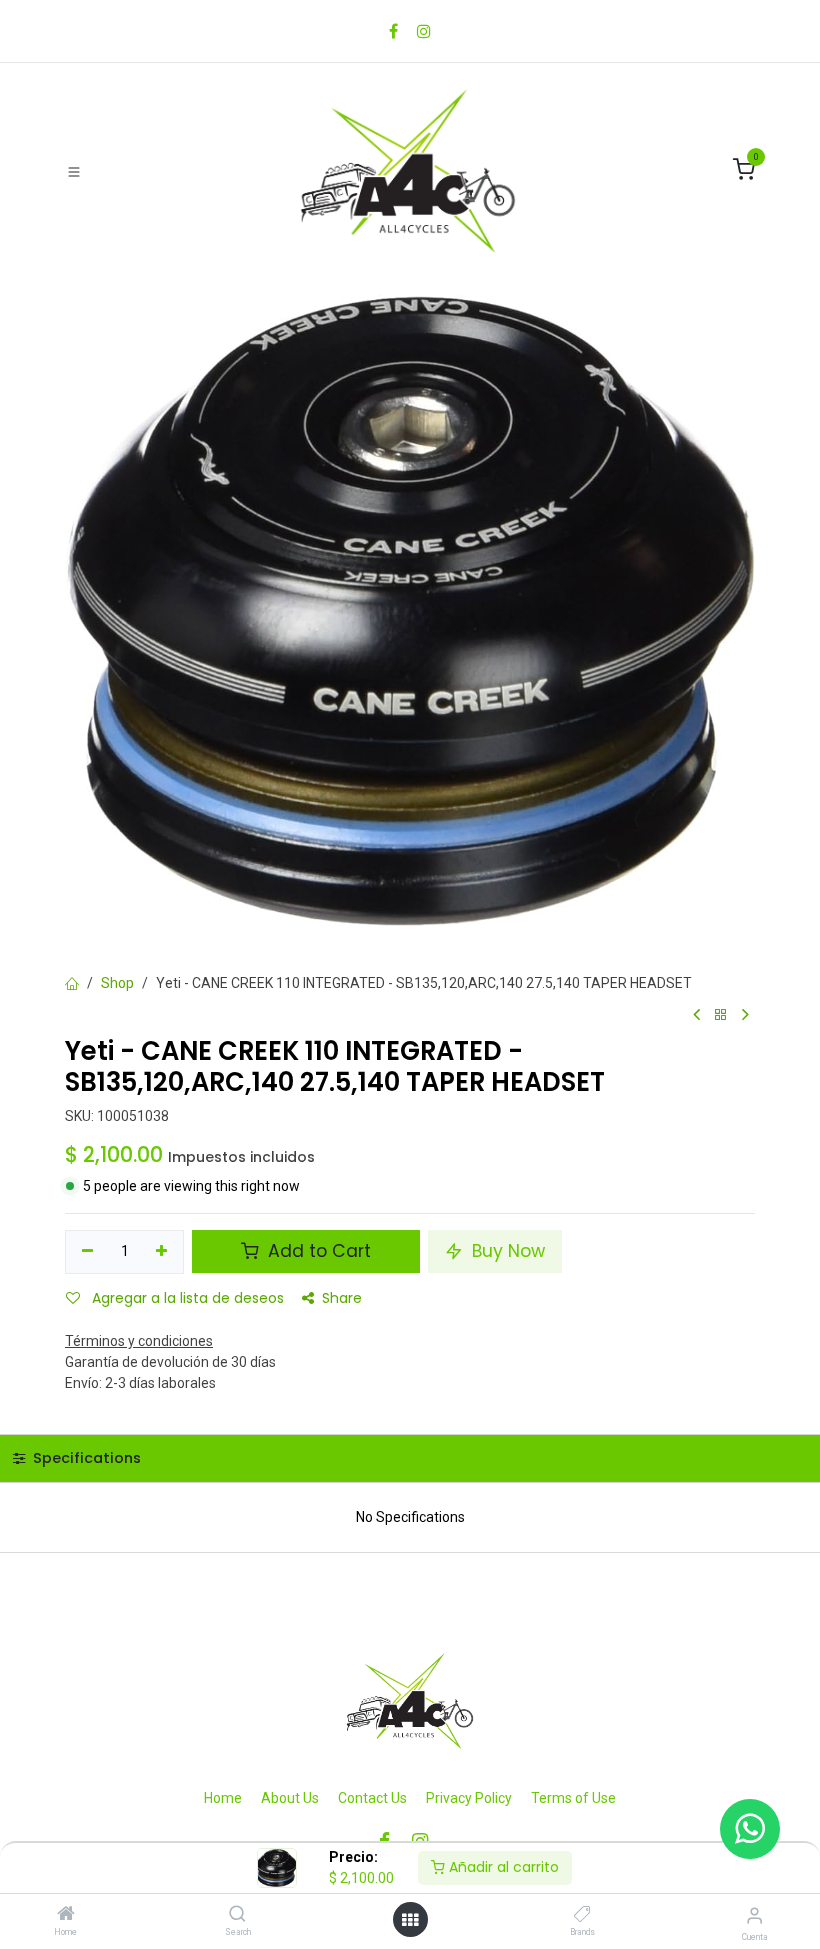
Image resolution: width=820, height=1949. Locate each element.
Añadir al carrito (502, 1867)
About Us (290, 1798)
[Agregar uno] (162, 1252)
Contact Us (372, 1798)
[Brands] (582, 1915)
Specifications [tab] (85, 1458)
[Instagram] (424, 31)
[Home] (66, 1915)
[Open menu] (410, 1920)
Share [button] (342, 1298)
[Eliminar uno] (87, 1252)
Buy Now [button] (506, 1251)
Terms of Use (573, 1798)
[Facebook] (393, 31)
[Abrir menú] (74, 171)
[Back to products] (721, 1015)
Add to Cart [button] (317, 1251)
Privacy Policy (469, 1798)
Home (223, 1798)
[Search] (237, 1915)
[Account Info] (754, 1915)
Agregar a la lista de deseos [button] (186, 1298)
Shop (117, 983)
